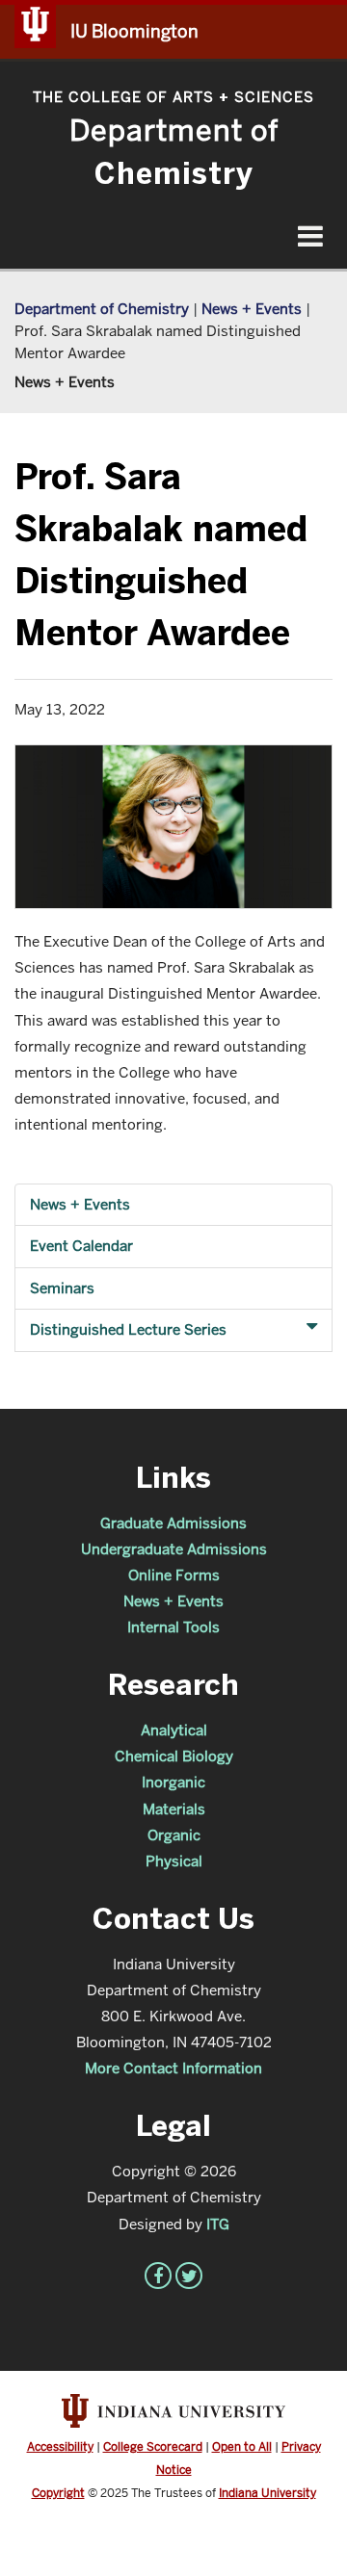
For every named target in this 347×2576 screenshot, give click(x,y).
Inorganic (173, 1782)
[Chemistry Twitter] (189, 2276)
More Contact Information (173, 2068)
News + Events (252, 309)
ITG (218, 2224)
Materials (174, 1809)
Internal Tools (173, 1627)
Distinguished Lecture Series (128, 1329)
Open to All (242, 2446)
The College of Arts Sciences (173, 97)
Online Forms (174, 1575)
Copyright (58, 2493)
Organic (174, 1835)
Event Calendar (81, 1246)
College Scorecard (153, 2446)
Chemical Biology (174, 1756)
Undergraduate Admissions (174, 1549)
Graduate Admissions (173, 1523)
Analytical (174, 1730)
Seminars (62, 1288)
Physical (174, 1861)
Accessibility (60, 2446)
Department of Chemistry (102, 309)
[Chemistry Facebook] (158, 2276)
